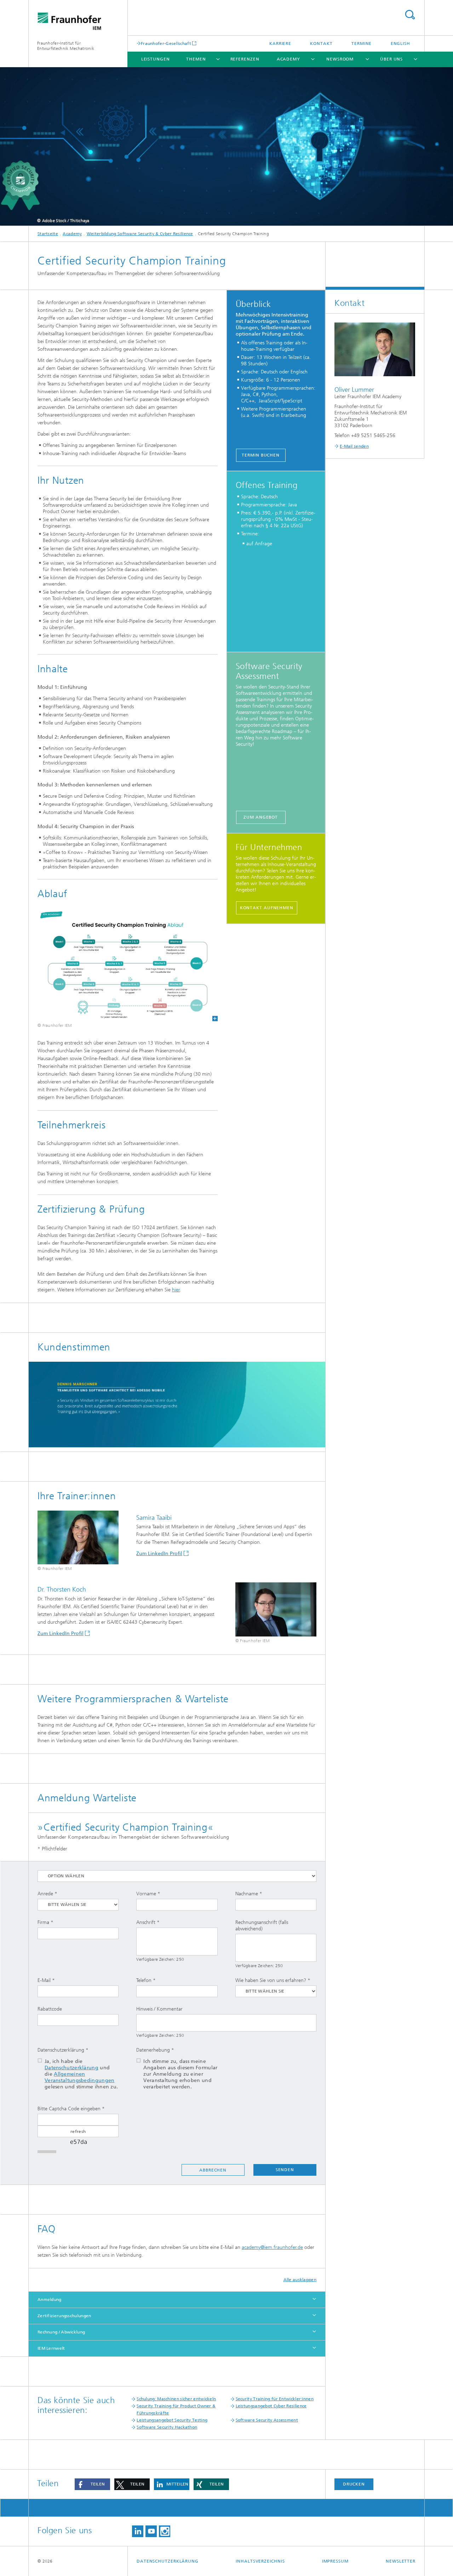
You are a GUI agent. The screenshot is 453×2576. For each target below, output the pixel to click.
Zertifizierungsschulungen (64, 2316)
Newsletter (401, 2561)
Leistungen (156, 59)
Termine (362, 43)
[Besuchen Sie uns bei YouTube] (151, 2531)
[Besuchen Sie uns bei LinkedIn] (138, 2531)
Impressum (335, 2561)
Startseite (48, 234)
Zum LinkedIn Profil (159, 1554)
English (400, 43)
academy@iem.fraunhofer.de (272, 2247)
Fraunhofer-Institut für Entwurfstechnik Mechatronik (66, 46)
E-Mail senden (354, 446)
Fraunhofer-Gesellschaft (166, 43)
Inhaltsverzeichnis (260, 2561)
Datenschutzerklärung (71, 2068)
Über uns (391, 59)
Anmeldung (50, 2299)
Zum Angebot (261, 817)
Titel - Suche (410, 15)
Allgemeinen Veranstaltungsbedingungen (80, 2077)
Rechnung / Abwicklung (61, 2332)
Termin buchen (261, 455)
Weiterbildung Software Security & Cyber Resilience (140, 234)
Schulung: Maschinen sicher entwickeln (176, 2399)
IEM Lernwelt (51, 2348)
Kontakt (321, 43)
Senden (285, 2170)
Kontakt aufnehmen (267, 908)
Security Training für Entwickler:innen (275, 2399)
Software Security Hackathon (167, 2427)
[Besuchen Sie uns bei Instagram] (165, 2531)
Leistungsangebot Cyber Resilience (271, 2406)
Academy (288, 59)
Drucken (354, 2484)
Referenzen (245, 59)
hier (176, 1290)
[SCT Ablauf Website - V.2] (128, 965)
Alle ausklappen (300, 2280)
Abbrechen (213, 2170)
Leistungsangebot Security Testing (172, 2420)
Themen (196, 59)
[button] (92, 2484)
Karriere (280, 43)
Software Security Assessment (267, 2420)
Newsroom (340, 59)
